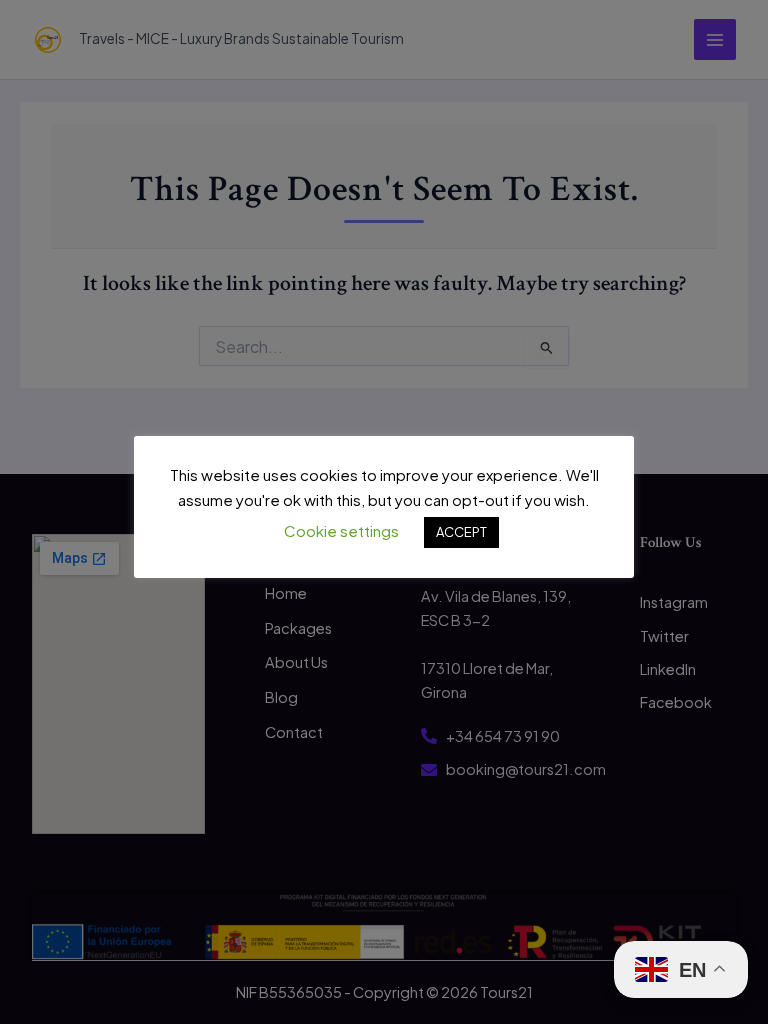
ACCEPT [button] (461, 532)
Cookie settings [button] (341, 530)
